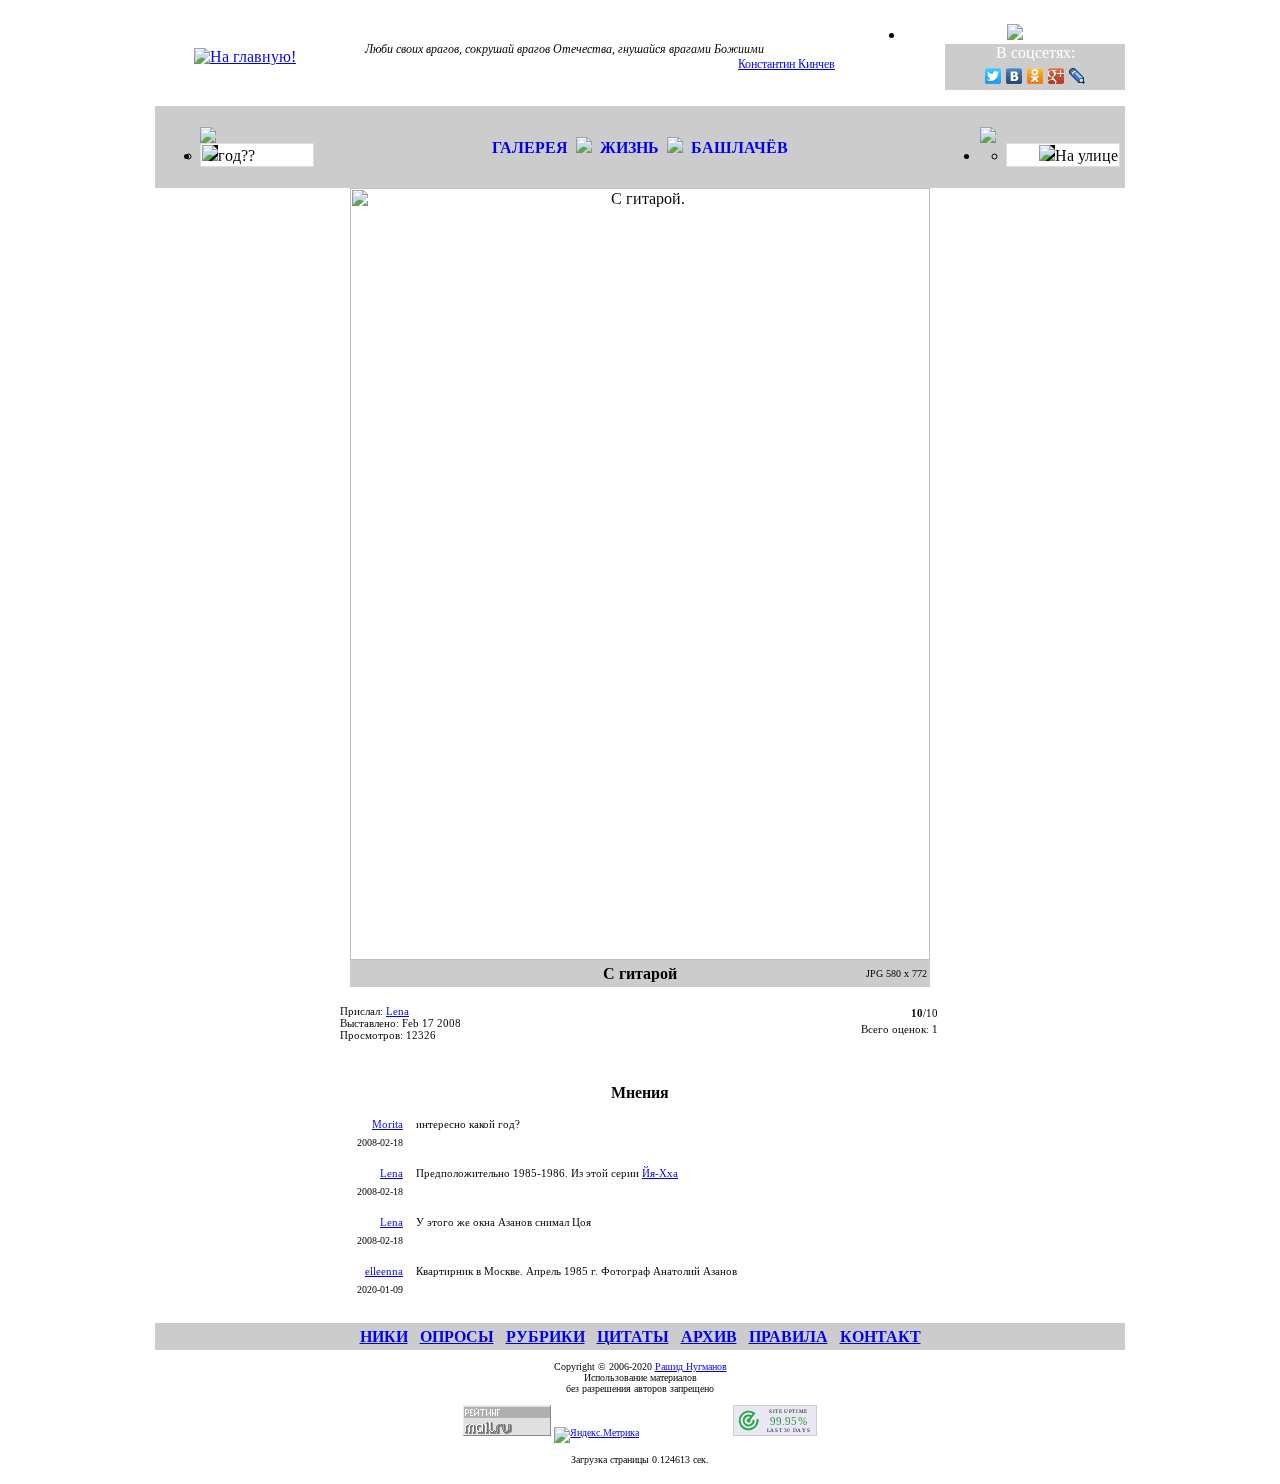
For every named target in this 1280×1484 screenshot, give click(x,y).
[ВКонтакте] (1014, 76)
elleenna (384, 1271)
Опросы (457, 1336)
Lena (397, 1011)
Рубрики (545, 1336)
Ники (384, 1336)
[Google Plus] (1056, 76)
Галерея (530, 147)
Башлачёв (739, 147)
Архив (709, 1336)
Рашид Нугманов (691, 1366)
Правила (788, 1336)
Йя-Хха (660, 1173)
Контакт (880, 1336)
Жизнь (629, 147)
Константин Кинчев (786, 64)
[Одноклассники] (1035, 76)
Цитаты (633, 1336)
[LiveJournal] (1077, 76)
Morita (387, 1124)
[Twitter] (993, 76)
